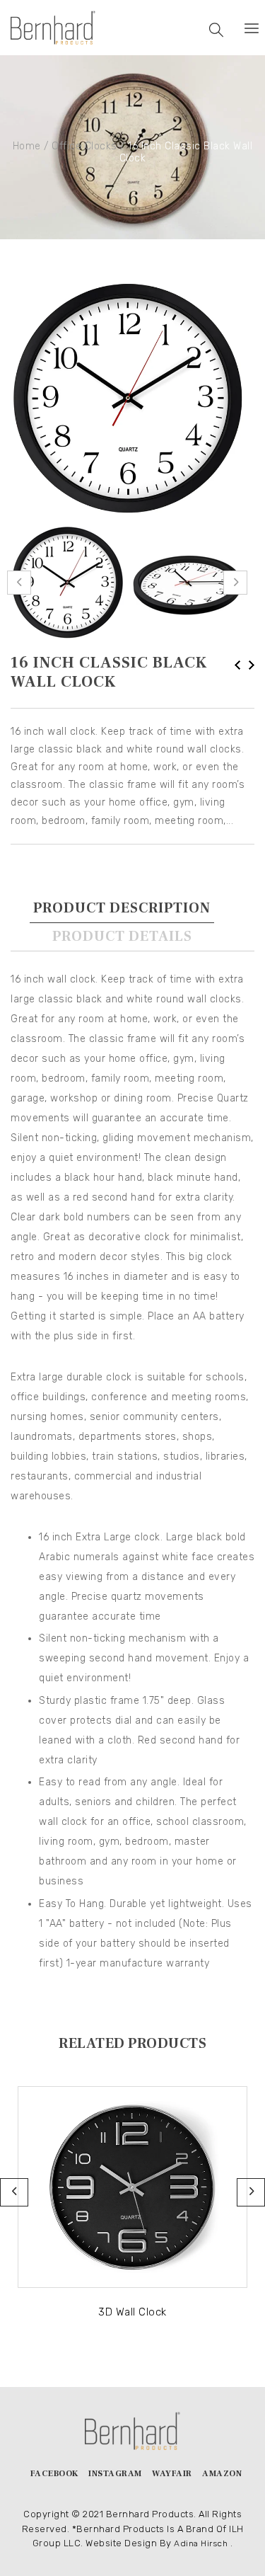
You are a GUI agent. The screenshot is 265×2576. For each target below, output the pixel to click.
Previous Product (237, 665)
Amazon (222, 2474)
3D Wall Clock (132, 2312)
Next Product (252, 665)
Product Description (122, 908)
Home (27, 146)
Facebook (54, 2474)
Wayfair (172, 2474)
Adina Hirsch (201, 2543)
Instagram (115, 2474)
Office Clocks (84, 146)
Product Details (122, 937)
